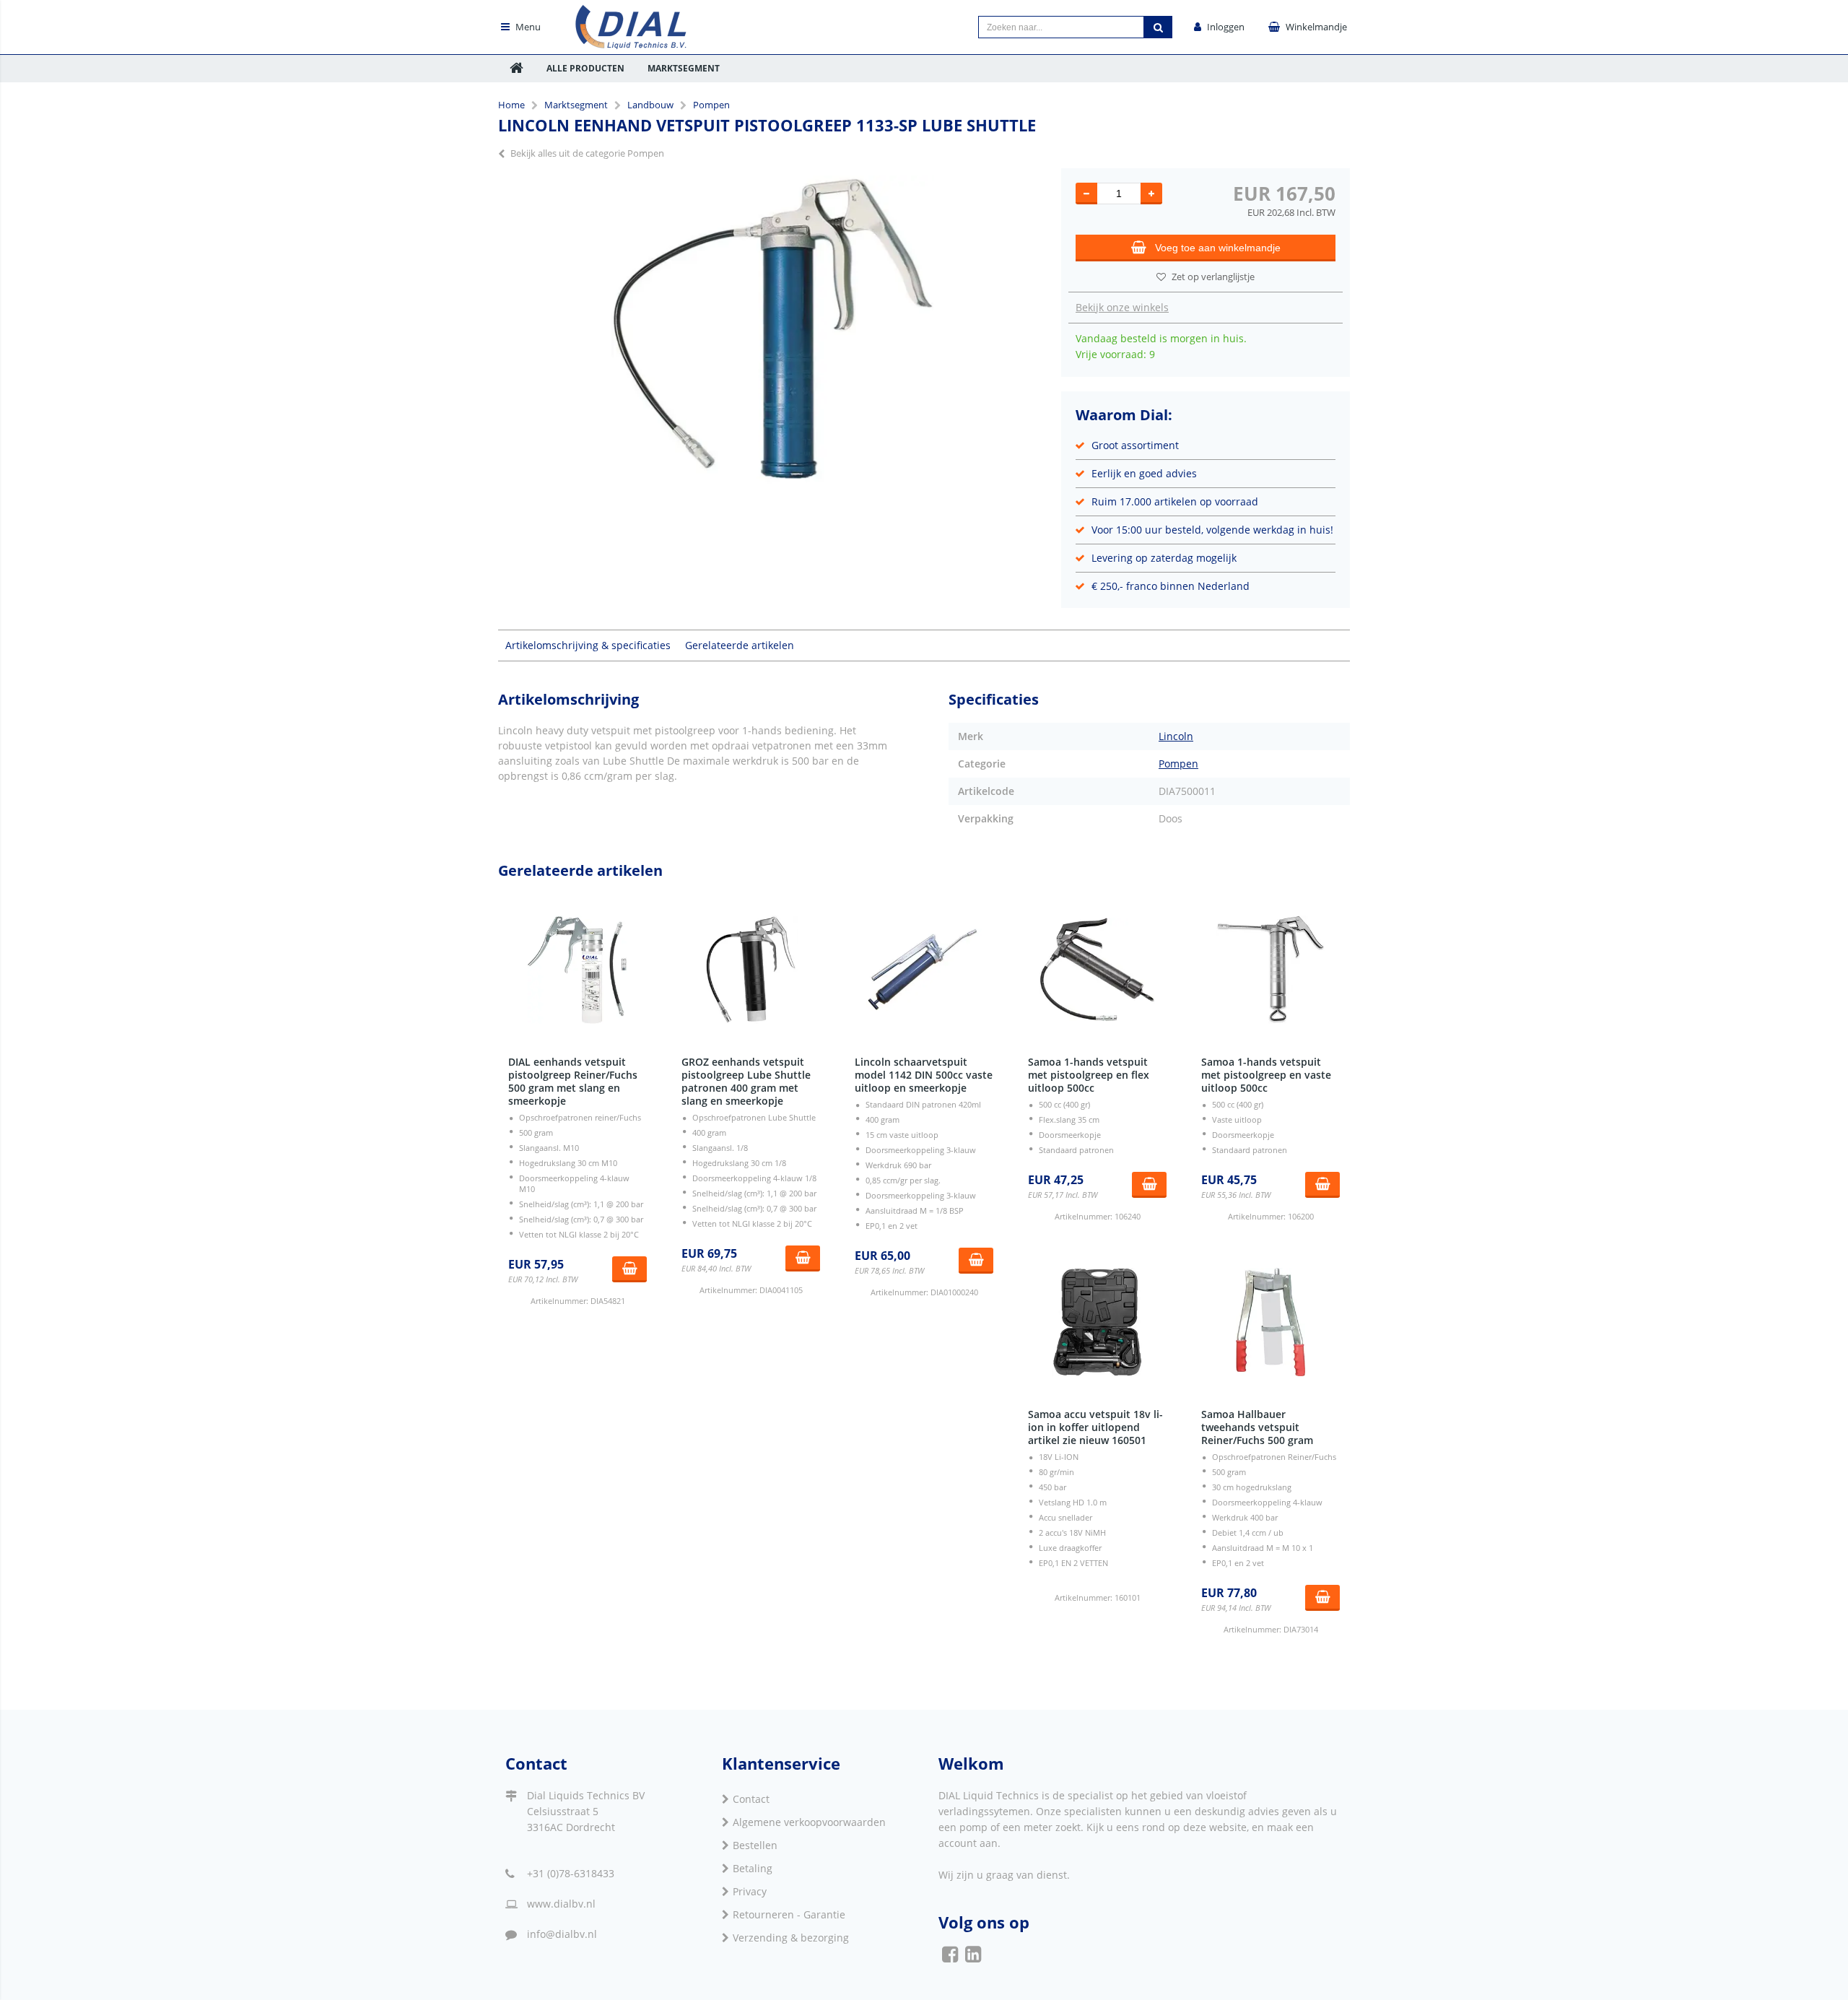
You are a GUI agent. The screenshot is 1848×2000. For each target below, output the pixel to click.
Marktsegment (684, 68)
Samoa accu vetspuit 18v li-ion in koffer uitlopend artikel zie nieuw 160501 (1095, 1427)
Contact (751, 1799)
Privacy (750, 1891)
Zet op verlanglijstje (1213, 277)
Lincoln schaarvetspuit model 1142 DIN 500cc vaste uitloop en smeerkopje (924, 1075)
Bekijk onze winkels (1122, 307)
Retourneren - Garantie (789, 1914)
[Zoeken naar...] (1158, 27)
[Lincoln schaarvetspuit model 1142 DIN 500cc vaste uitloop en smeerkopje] (924, 970)
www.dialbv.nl (561, 1904)
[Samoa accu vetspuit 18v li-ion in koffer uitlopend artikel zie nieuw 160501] (1097, 1322)
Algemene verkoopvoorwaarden (809, 1822)
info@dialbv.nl (562, 1934)
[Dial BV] (632, 45)
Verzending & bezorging (791, 1938)
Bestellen (755, 1845)
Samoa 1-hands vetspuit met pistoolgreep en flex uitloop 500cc (1089, 1075)
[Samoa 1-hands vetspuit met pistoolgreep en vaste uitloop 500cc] (1270, 970)
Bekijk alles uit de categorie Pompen (587, 153)
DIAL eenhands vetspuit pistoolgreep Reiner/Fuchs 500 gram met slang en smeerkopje (573, 1081)
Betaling (753, 1868)
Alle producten (585, 68)
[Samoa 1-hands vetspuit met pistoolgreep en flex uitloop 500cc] (1097, 970)
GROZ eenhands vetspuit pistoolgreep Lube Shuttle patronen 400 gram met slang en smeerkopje (746, 1081)
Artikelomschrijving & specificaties (588, 645)
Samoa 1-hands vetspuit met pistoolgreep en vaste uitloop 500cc (1266, 1075)
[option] (772, 342)
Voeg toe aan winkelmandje (1218, 248)
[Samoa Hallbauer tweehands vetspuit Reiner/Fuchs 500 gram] (1270, 1322)
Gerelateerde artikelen (740, 645)
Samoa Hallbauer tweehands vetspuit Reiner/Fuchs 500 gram (1257, 1427)
